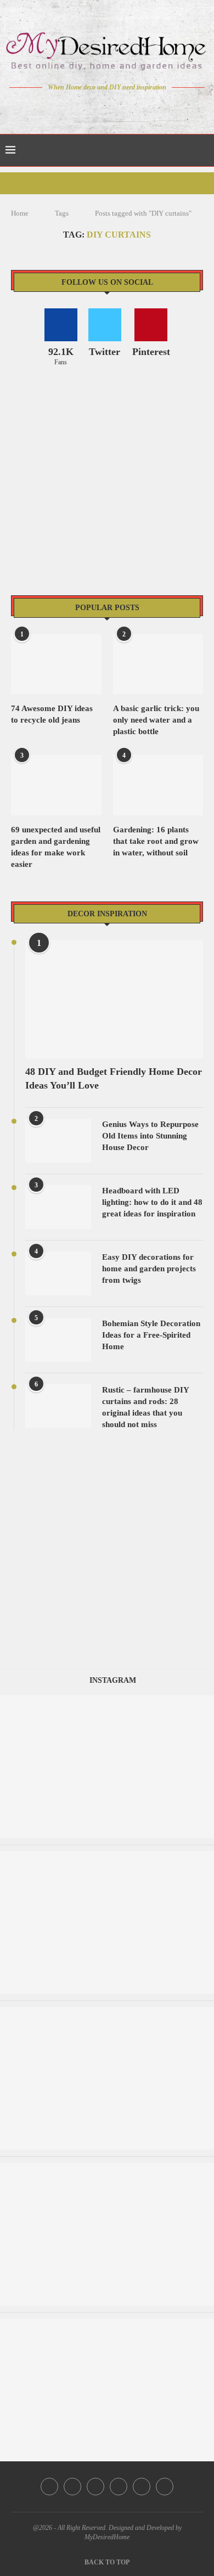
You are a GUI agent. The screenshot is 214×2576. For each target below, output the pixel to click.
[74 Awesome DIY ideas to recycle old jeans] (56, 664)
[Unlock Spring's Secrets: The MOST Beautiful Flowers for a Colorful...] (107, 1856)
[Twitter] (84, 108)
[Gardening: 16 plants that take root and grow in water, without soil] (158, 785)
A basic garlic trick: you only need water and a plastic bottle (156, 720)
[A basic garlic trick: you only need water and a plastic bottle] (158, 664)
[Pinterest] (115, 108)
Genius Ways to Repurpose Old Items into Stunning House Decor (150, 1136)
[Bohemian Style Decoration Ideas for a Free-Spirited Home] (58, 1340)
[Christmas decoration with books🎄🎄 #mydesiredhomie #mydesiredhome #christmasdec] (107, 2168)
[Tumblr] (130, 108)
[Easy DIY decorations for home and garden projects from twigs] (58, 1273)
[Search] (203, 150)
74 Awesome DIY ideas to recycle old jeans (52, 714)
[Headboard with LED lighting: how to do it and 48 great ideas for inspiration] (58, 1207)
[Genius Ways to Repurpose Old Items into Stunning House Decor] (58, 1141)
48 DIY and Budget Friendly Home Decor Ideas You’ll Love (114, 1078)
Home (20, 213)
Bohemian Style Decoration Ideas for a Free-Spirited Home (151, 1335)
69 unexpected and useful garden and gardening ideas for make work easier (56, 847)
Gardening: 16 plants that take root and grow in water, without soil (156, 841)
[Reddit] (146, 108)
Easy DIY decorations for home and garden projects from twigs (149, 1269)
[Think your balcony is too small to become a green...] (107, 2324)
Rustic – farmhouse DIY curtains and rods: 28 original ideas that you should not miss (145, 1407)
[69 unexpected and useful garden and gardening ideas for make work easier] (56, 785)
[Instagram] (100, 108)
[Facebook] (69, 108)
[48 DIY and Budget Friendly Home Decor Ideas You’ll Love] (114, 999)
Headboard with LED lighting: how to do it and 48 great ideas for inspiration (152, 1202)
